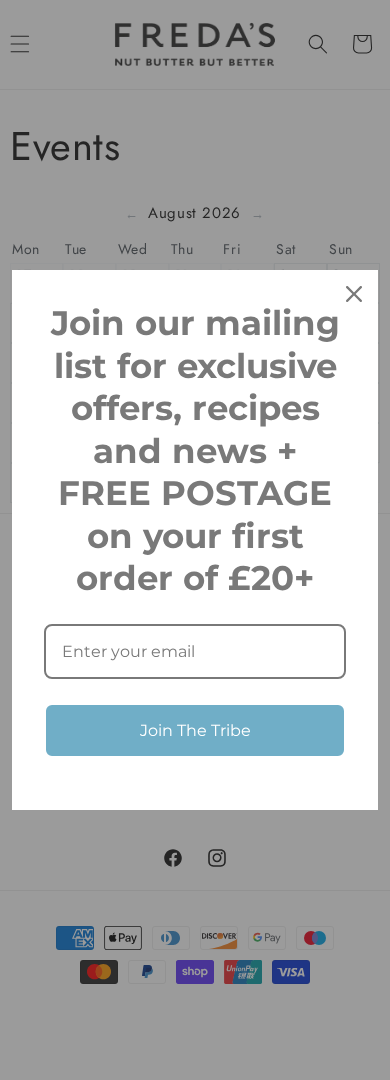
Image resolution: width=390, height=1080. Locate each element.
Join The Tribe (195, 730)
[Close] (354, 294)
